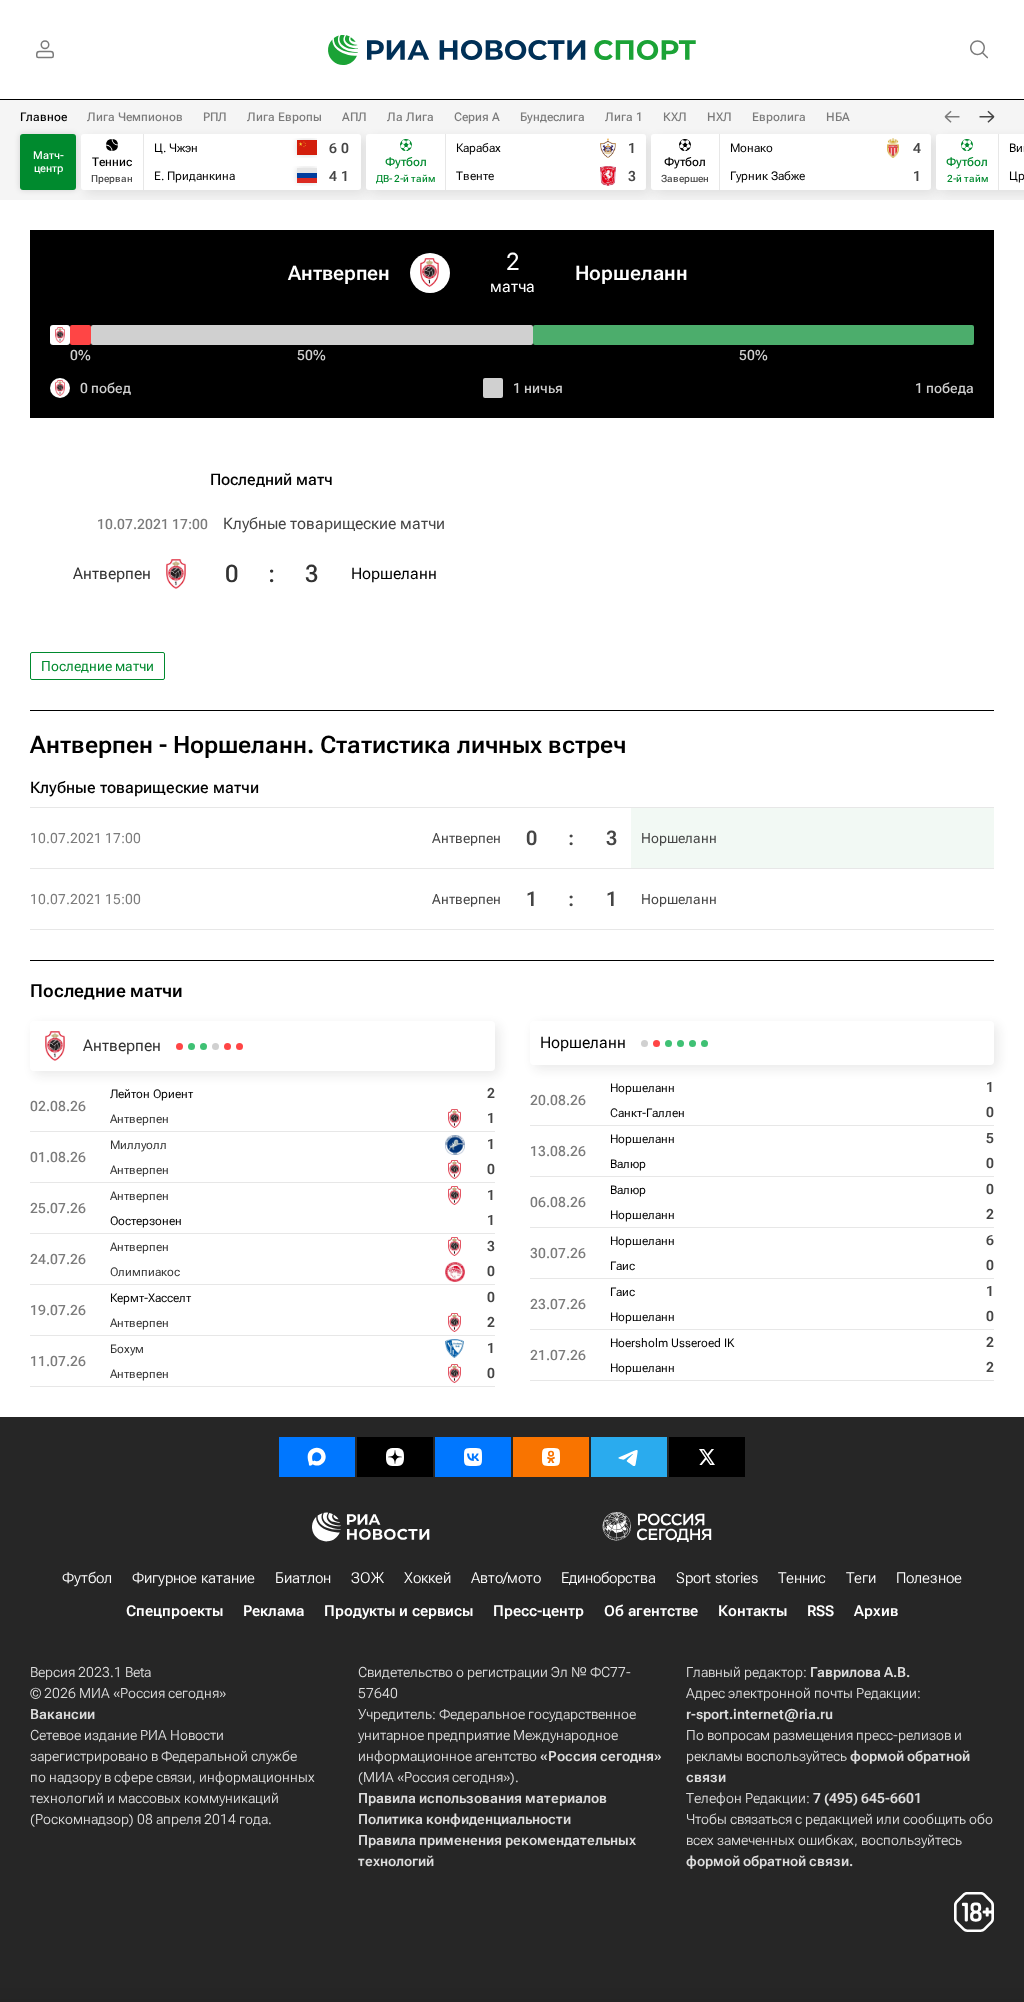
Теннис (802, 1578)
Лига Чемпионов (135, 117)
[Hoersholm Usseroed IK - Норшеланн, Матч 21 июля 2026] (644, 1043)
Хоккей (427, 1578)
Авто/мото (506, 1578)
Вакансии (62, 1714)
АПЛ (354, 117)
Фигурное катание (193, 1578)
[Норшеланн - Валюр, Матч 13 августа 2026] (692, 1043)
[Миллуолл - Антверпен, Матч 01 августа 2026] (227, 1046)
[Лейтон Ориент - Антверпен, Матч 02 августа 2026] (239, 1046)
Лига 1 (624, 117)
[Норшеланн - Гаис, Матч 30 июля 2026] (668, 1043)
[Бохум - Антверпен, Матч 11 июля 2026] (179, 1046)
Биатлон (303, 1578)
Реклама (273, 1611)
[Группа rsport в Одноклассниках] (551, 1457)
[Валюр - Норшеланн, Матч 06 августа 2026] (680, 1043)
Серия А (477, 117)
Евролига (779, 117)
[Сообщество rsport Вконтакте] (473, 1457)
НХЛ (719, 117)
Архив (876, 1611)
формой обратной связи (767, 1861)
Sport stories (717, 1578)
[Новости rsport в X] (707, 1457)
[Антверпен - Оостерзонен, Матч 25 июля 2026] (215, 1046)
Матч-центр (48, 162)
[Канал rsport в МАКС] (317, 1457)
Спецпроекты (174, 1611)
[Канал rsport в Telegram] (629, 1457)
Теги (861, 1578)
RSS (820, 1611)
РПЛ (215, 117)
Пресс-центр (538, 1611)
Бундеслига (552, 117)
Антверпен (339, 273)
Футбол (87, 1578)
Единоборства (608, 1578)
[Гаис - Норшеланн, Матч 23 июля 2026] (656, 1043)
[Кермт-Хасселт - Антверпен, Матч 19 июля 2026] (191, 1046)
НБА (838, 117)
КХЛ (675, 117)
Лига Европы (284, 117)
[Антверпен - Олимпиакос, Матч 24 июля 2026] (203, 1046)
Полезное (929, 1578)
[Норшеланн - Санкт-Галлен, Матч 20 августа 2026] (704, 1043)
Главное (43, 117)
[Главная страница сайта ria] (444, 50)
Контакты (752, 1611)
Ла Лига (410, 117)
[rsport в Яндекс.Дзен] (395, 1457)
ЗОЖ (367, 1578)
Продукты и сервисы (398, 1611)
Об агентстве (651, 1611)
